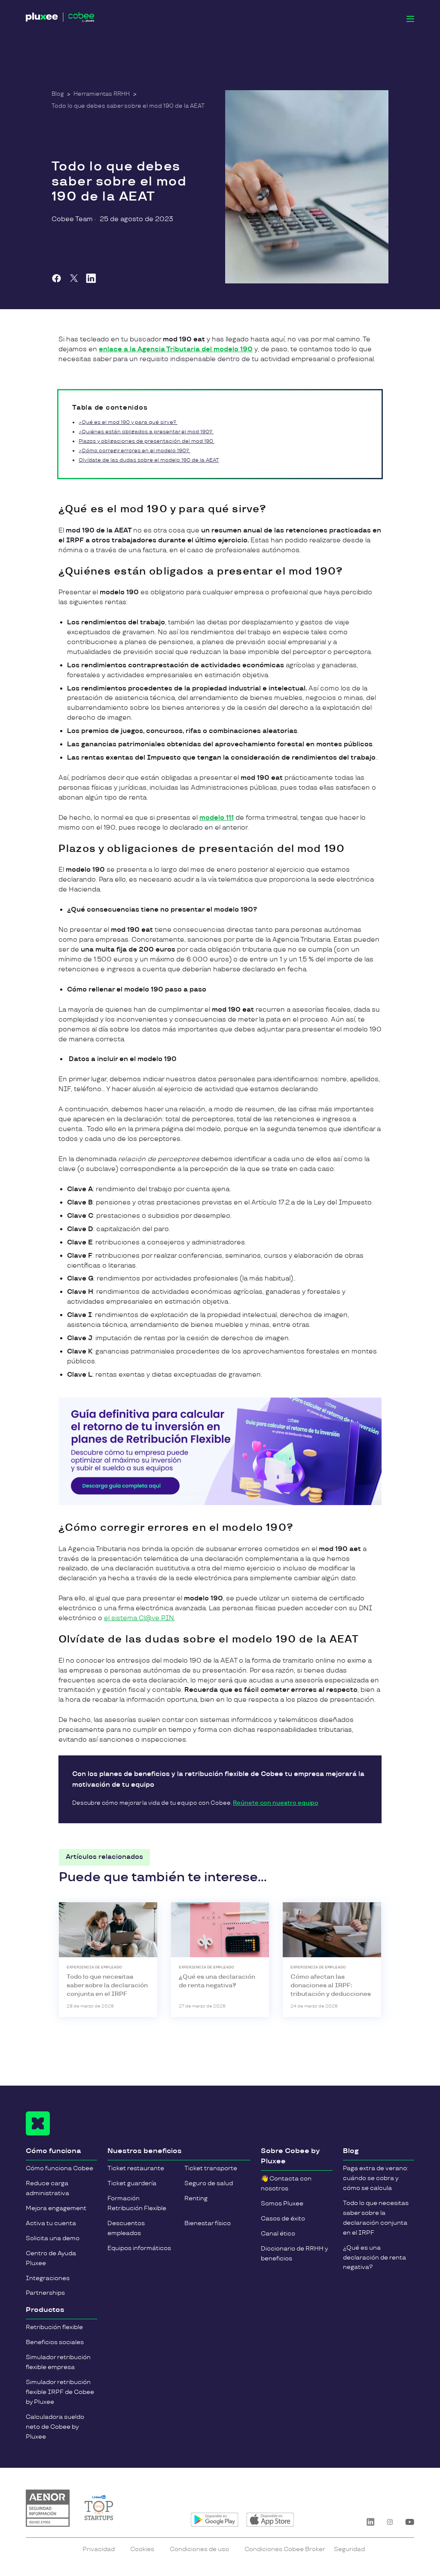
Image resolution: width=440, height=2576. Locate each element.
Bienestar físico (208, 2223)
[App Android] (215, 2520)
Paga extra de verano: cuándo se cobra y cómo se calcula (376, 2178)
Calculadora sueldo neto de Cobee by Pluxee (55, 2427)
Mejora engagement (56, 2208)
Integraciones (48, 2278)
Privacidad (99, 2549)
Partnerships (45, 2293)
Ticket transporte (211, 2168)
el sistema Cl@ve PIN (139, 1618)
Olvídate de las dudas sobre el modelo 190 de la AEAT (149, 460)
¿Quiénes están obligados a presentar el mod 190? (146, 432)
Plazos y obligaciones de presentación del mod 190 (147, 441)
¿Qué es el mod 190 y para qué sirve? (128, 422)
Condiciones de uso (199, 2549)
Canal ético (278, 2234)
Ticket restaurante (136, 2168)
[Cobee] (60, 19)
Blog (58, 94)
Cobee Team (72, 219)
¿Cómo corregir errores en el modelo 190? (134, 451)
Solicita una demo (53, 2238)
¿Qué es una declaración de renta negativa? (374, 2258)
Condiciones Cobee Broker (285, 2549)
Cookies (142, 2549)
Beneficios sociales (55, 2342)
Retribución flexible (54, 2327)
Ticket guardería (132, 2183)
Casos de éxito (283, 2219)
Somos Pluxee (282, 2203)
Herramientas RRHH (102, 94)
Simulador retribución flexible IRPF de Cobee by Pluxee (60, 2392)
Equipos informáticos (139, 2248)
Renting (196, 2198)
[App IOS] (270, 2520)
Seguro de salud (209, 2183)
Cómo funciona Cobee (60, 2168)
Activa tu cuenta (51, 2223)
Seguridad (349, 2549)
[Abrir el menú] (410, 19)
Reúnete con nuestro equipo (276, 1803)
